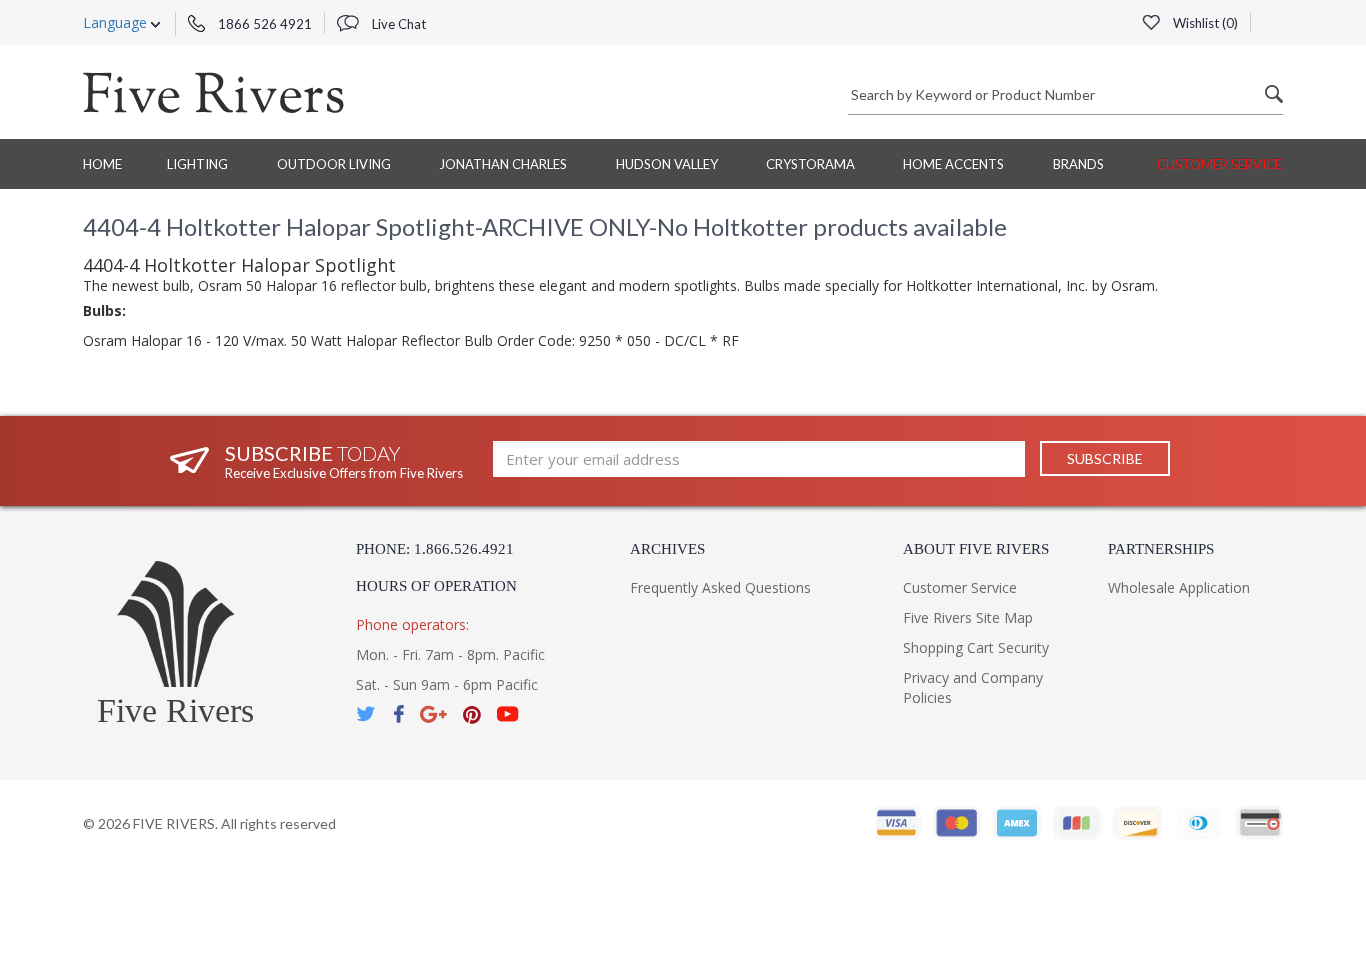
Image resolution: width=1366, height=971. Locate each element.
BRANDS (1078, 164)
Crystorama (810, 164)
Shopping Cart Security (976, 647)
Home (102, 164)
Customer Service (1219, 164)
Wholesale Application (1179, 587)
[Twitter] (367, 714)
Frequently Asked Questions (720, 587)
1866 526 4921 (263, 24)
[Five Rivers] (213, 92)
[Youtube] (508, 714)
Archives (667, 549)
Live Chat (397, 24)
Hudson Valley (667, 164)
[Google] (433, 714)
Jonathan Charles (503, 164)
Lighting (197, 164)
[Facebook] (398, 714)
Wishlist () (1204, 23)
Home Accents (953, 164)
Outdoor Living (334, 164)
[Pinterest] (472, 714)
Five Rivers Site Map (968, 617)
